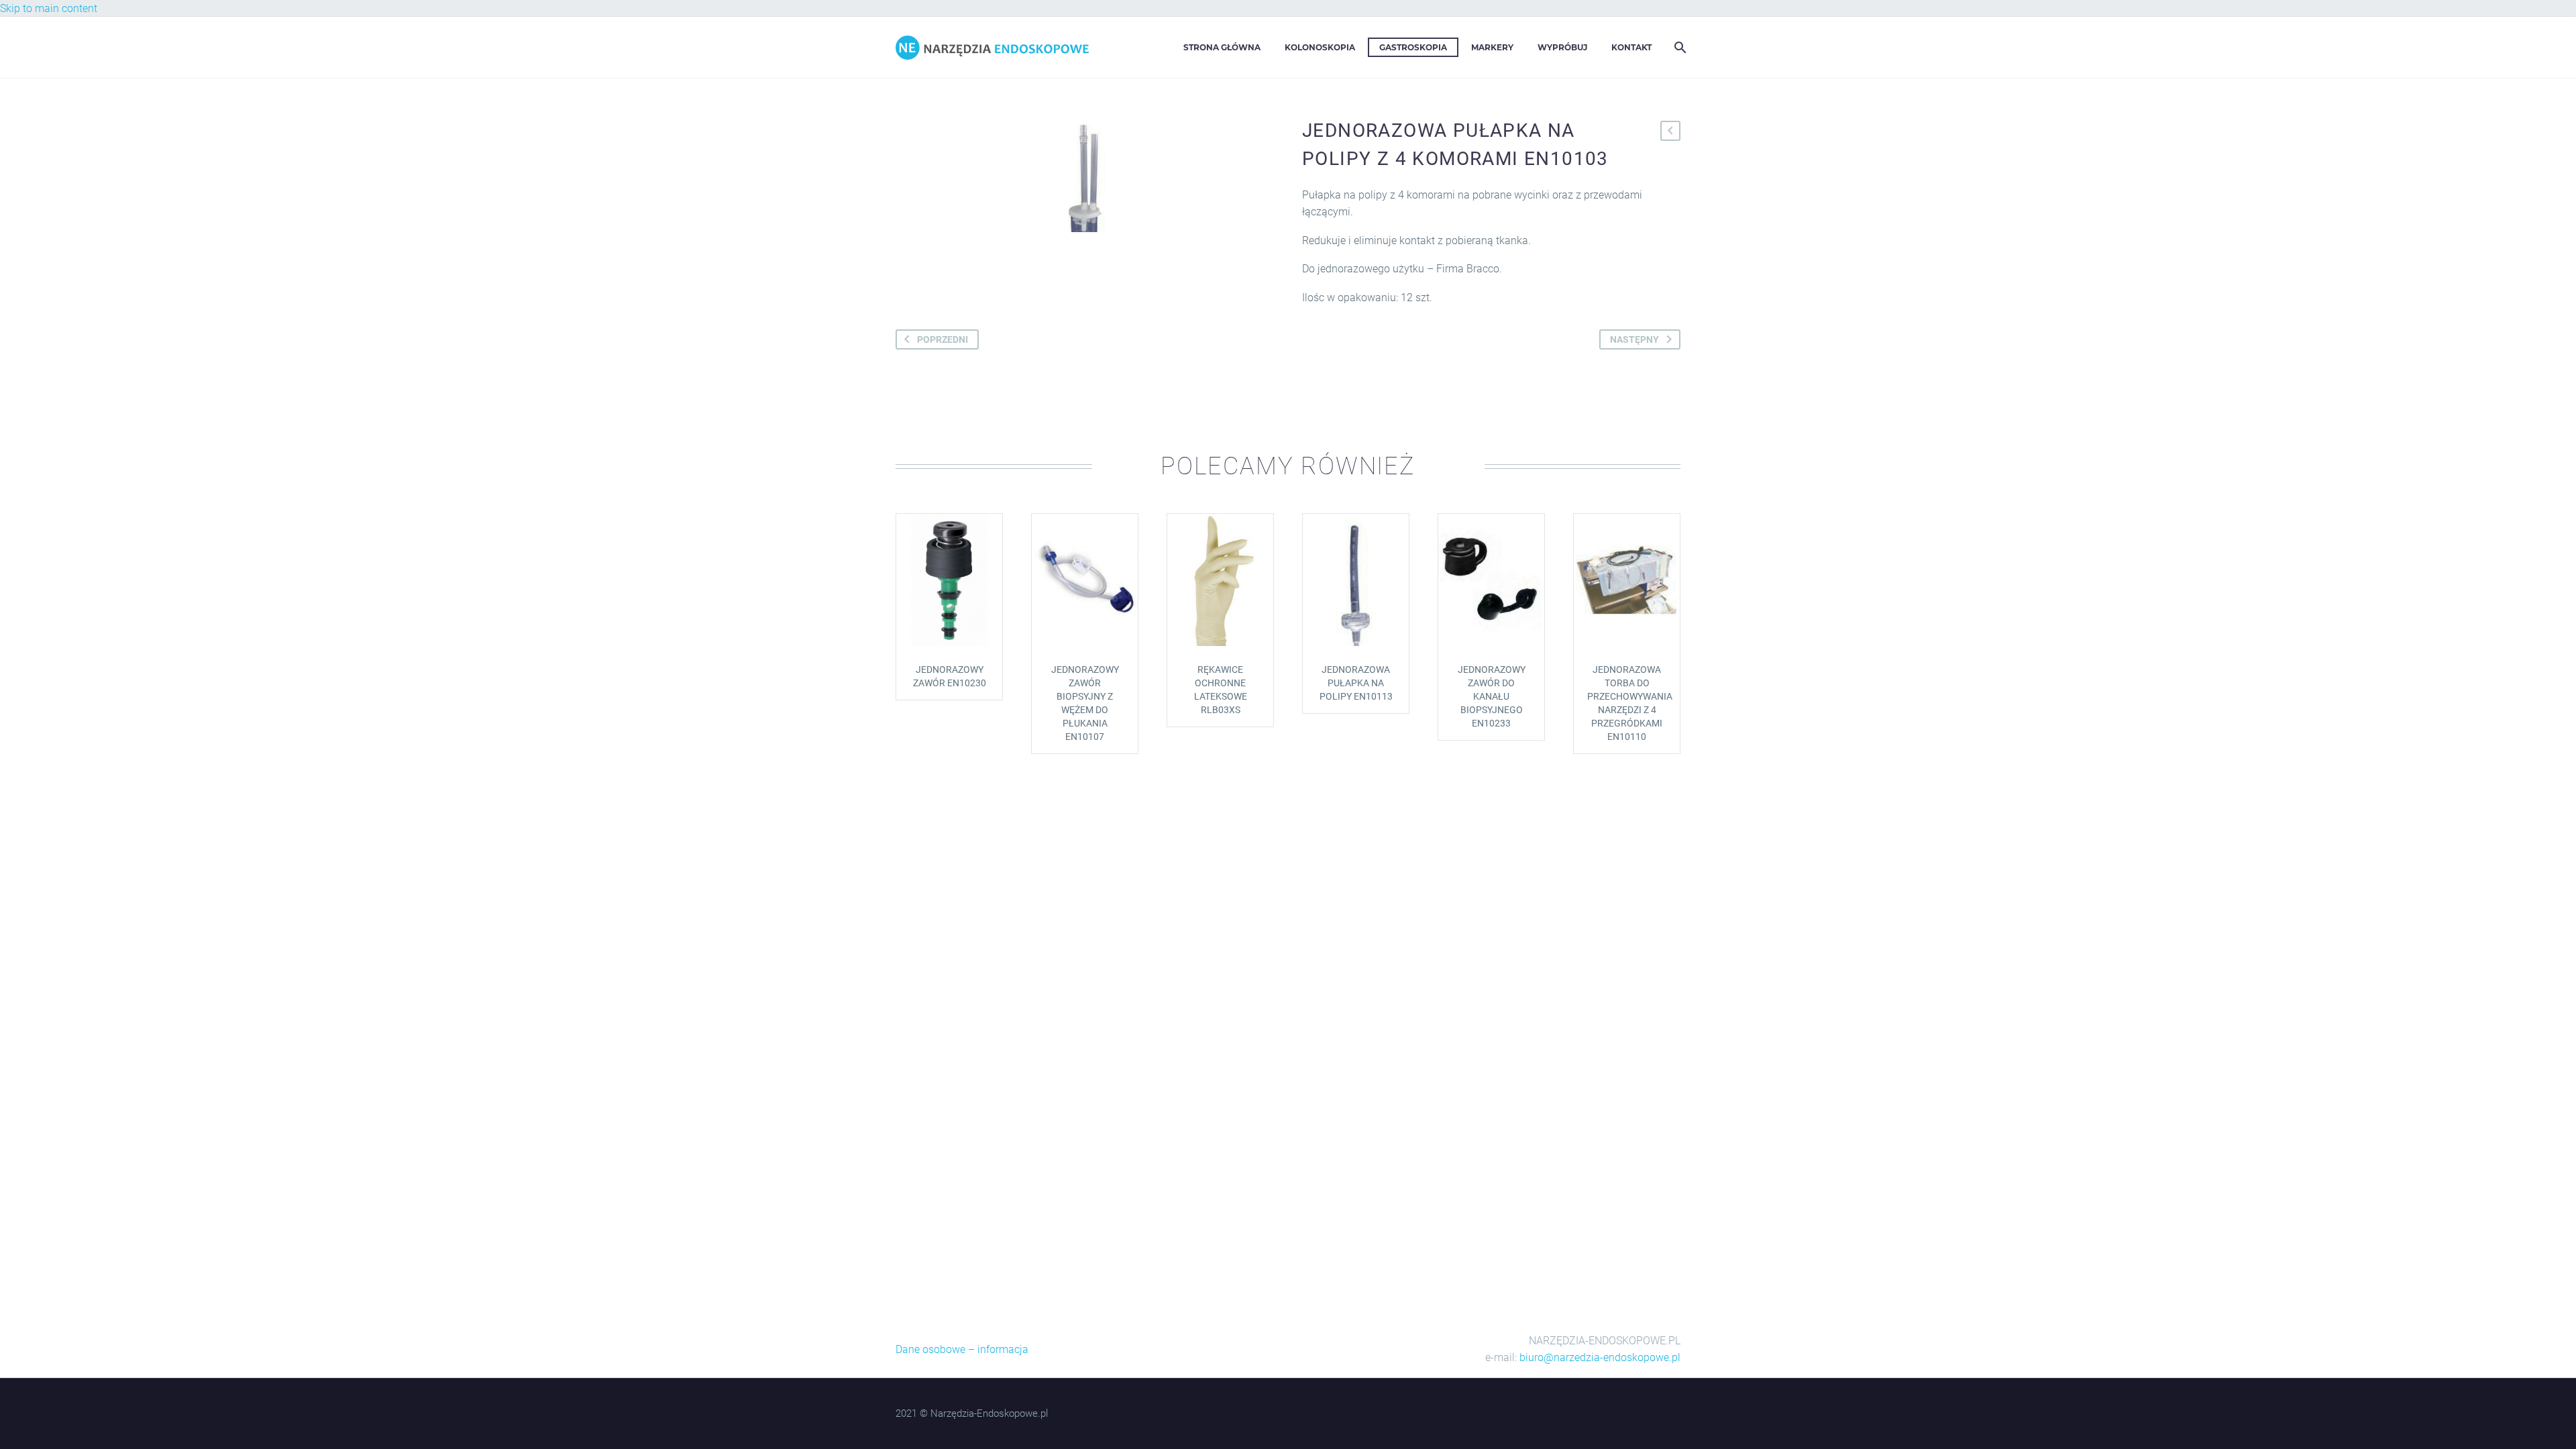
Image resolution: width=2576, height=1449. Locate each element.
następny (1634, 339)
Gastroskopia (1413, 47)
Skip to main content (49, 8)
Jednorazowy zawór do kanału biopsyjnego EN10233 (1492, 696)
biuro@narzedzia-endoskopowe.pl (1600, 1357)
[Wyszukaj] (1679, 47)
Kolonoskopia (1320, 47)
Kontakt (1631, 47)
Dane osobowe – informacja (962, 1349)
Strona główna (1222, 47)
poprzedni (943, 339)
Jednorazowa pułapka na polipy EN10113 (1356, 683)
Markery (1492, 47)
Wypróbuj (1562, 47)
